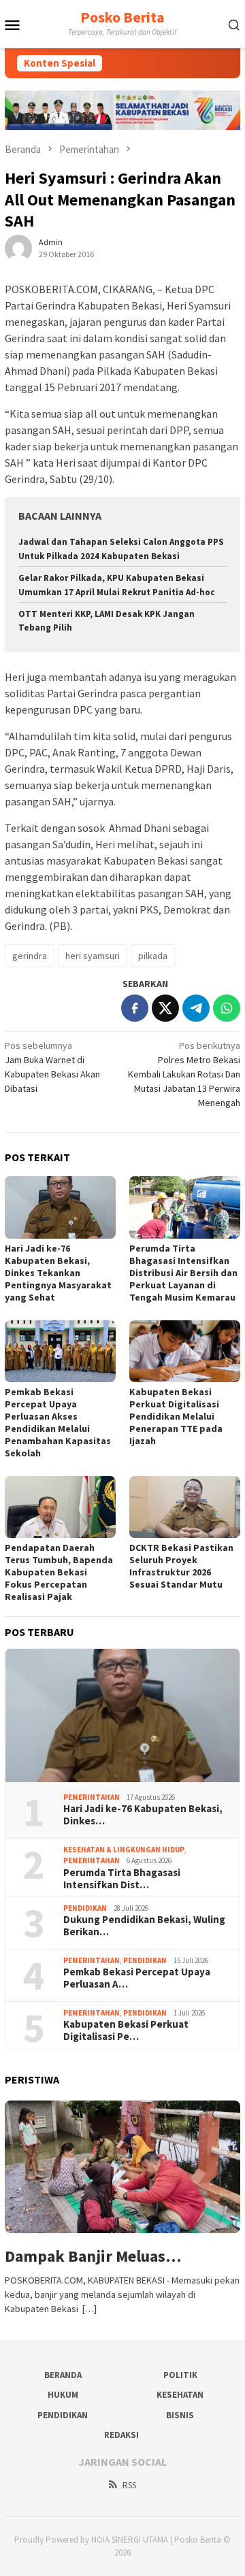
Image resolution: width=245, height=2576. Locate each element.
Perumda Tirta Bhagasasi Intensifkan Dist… (122, 1879)
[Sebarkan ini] (135, 1008)
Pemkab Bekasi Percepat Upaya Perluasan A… (137, 1978)
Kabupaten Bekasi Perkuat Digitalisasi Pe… (126, 2030)
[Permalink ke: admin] (18, 247)
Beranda (63, 2375)
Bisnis (180, 2415)
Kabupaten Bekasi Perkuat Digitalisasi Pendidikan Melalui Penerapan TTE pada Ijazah (176, 1416)
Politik (180, 2375)
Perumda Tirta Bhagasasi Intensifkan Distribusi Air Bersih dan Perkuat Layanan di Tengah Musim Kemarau (183, 1273)
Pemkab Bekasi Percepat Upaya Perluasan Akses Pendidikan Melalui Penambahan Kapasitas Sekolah (58, 1422)
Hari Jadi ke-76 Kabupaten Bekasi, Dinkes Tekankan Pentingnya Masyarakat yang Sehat (58, 1273)
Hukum (63, 2395)
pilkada (153, 956)
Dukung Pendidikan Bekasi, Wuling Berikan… (144, 1926)
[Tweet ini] (165, 1008)
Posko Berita (122, 17)
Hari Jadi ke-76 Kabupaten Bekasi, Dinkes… (143, 1815)
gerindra (30, 956)
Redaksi (121, 2435)
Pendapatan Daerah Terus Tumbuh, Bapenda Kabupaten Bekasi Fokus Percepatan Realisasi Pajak (59, 1572)
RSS (129, 2485)
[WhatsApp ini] (227, 1008)
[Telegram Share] (196, 1008)
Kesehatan (180, 2395)
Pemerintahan (92, 1797)
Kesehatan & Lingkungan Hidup (124, 1850)
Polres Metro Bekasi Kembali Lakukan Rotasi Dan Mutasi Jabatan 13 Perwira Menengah (184, 1074)
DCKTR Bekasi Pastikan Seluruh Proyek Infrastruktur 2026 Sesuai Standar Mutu (181, 1566)
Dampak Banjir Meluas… (93, 2257)
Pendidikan (85, 1908)
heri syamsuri (93, 956)
